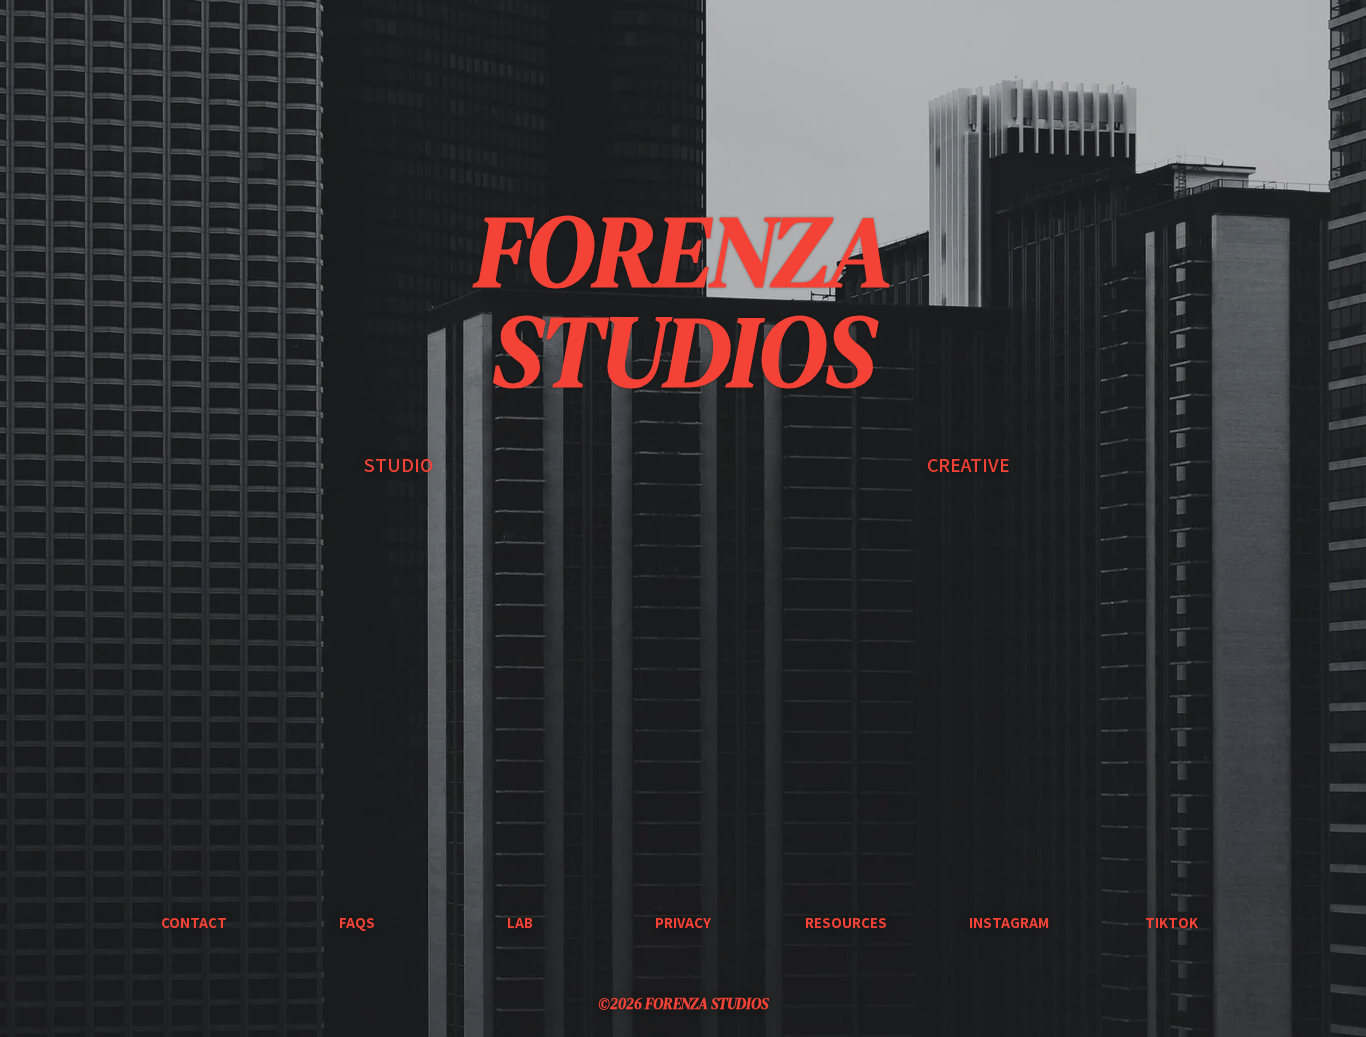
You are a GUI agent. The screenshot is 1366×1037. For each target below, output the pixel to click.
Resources (846, 922)
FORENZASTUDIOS (683, 300)
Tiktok (1171, 922)
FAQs (357, 922)
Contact (194, 922)
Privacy (683, 922)
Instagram (1009, 922)
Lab (520, 922)
